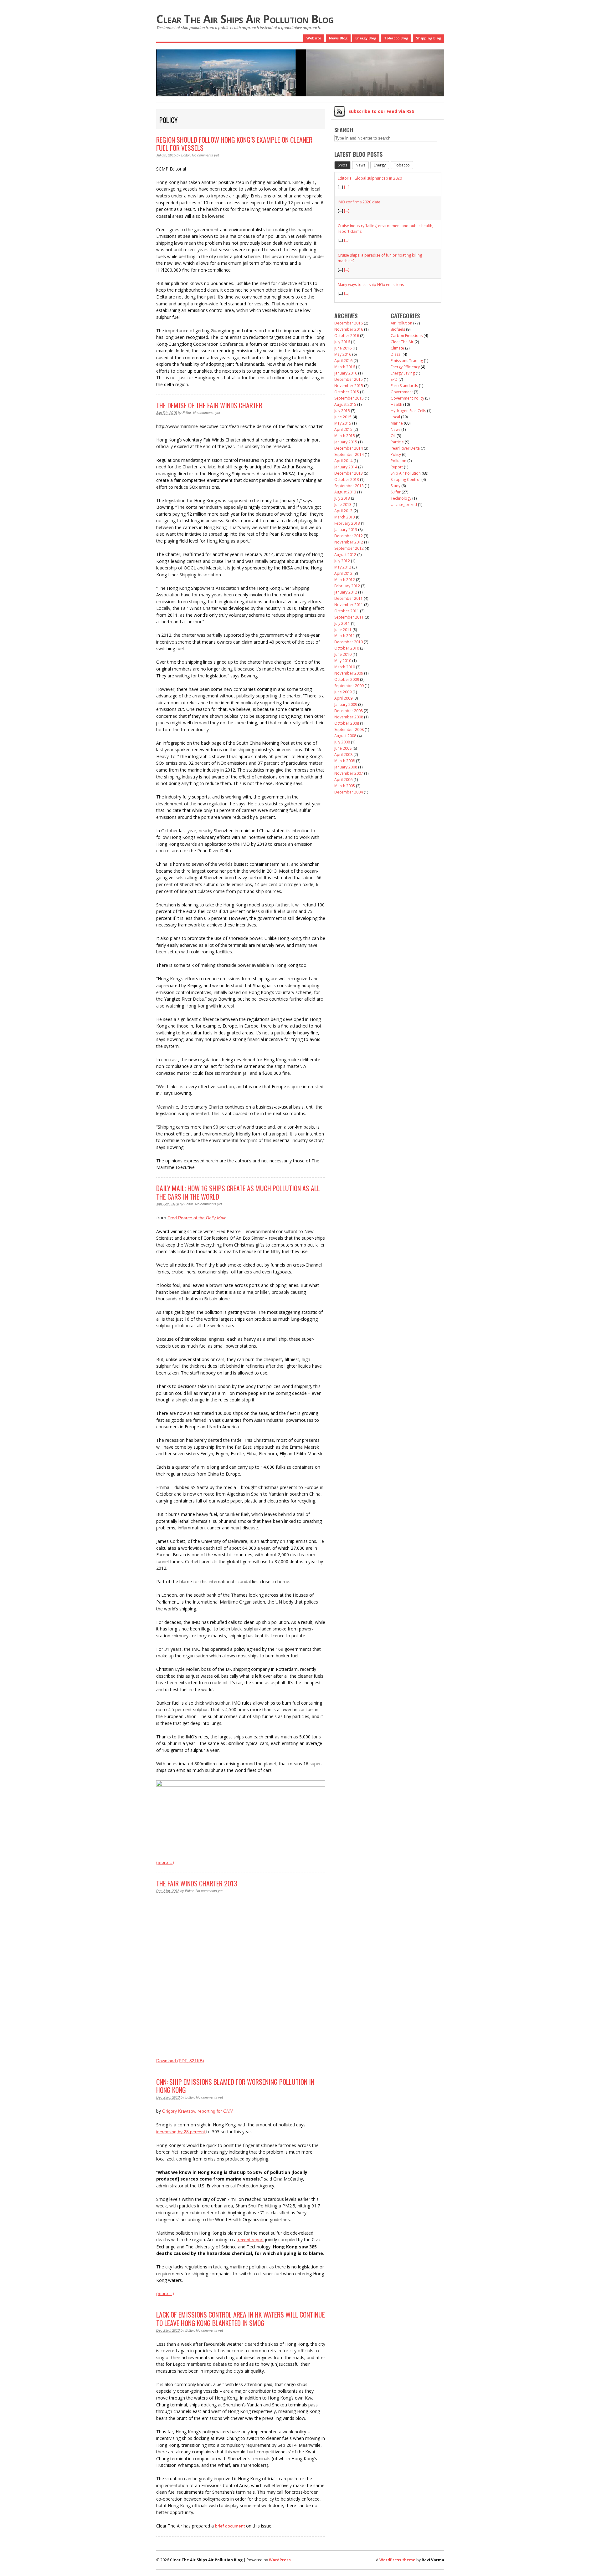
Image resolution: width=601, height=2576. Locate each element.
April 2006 (343, 780)
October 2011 (347, 611)
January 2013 (346, 530)
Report (397, 467)
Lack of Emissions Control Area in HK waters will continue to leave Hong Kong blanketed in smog (241, 2318)
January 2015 (346, 442)
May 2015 (343, 423)
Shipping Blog (429, 38)
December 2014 (349, 448)
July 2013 (342, 498)
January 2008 (346, 767)
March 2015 (345, 436)
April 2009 (343, 698)
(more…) (165, 1862)
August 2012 (345, 555)
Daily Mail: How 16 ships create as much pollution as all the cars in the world (238, 1192)
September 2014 (349, 454)
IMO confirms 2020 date (359, 202)
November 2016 (349, 329)
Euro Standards (404, 386)
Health (396, 404)
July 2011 (342, 623)
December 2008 (349, 711)
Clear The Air (402, 342)
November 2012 (349, 542)
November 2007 (349, 773)
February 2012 (347, 586)
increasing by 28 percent (181, 2132)
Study (396, 486)
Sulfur (396, 492)
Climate (397, 348)
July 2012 (342, 561)
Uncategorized (404, 505)
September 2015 (349, 398)
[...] (347, 187)
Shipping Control (406, 479)
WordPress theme (397, 2560)
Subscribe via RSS (381, 111)
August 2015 (345, 404)
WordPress (280, 2560)
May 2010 (343, 661)
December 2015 (349, 379)
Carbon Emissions (407, 336)
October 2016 (347, 336)
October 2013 (347, 479)
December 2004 (349, 792)
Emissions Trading (407, 361)
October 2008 (347, 723)
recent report (250, 2240)
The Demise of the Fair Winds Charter (209, 405)
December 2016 (349, 323)
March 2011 (345, 636)
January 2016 (346, 373)
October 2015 (347, 392)
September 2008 (349, 729)
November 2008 (349, 717)
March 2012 (345, 580)
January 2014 (346, 467)
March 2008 (345, 761)
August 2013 (345, 492)
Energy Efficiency (405, 367)
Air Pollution (401, 323)
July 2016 (342, 342)
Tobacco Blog (396, 38)
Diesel (396, 354)
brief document (230, 2526)
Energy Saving (403, 373)
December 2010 (349, 642)
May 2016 (343, 354)
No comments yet (205, 155)
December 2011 (349, 598)
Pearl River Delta (405, 448)
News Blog (338, 38)
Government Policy (407, 398)
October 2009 (347, 679)
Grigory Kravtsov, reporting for (197, 2111)
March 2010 (345, 667)
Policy (396, 454)
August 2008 (345, 736)
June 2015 (343, 417)
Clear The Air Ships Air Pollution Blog (245, 19)
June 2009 (343, 692)
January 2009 (346, 704)
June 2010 (343, 654)
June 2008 (343, 748)
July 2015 (342, 411)
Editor (186, 155)
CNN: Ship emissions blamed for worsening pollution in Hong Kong (235, 2086)
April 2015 (343, 429)
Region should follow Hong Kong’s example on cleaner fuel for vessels (234, 144)
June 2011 (343, 630)
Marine (397, 423)
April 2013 (343, 511)
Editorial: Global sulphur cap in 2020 (370, 178)
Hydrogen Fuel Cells (408, 411)
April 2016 (343, 361)
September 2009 (349, 686)
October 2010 (347, 648)
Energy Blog (366, 38)
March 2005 (345, 786)
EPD (394, 379)
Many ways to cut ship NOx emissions (371, 285)
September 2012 (349, 548)
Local (395, 417)
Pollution (398, 461)
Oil (393, 436)
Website (314, 38)
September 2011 (349, 617)
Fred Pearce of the (196, 1218)
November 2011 (349, 605)
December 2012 (349, 536)
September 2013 (349, 486)
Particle (397, 442)
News (396, 429)
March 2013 (345, 517)
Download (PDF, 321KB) (180, 2061)
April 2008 (343, 755)
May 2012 (343, 567)
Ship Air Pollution (406, 473)
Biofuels (398, 329)
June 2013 (343, 505)
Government (402, 392)
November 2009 (349, 673)
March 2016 (345, 367)
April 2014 (343, 461)
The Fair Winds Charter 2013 (197, 1883)
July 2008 (342, 742)
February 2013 (347, 523)
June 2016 (343, 348)
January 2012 (346, 592)
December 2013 (349, 473)
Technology (401, 498)
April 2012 (343, 573)
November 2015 (349, 386)
